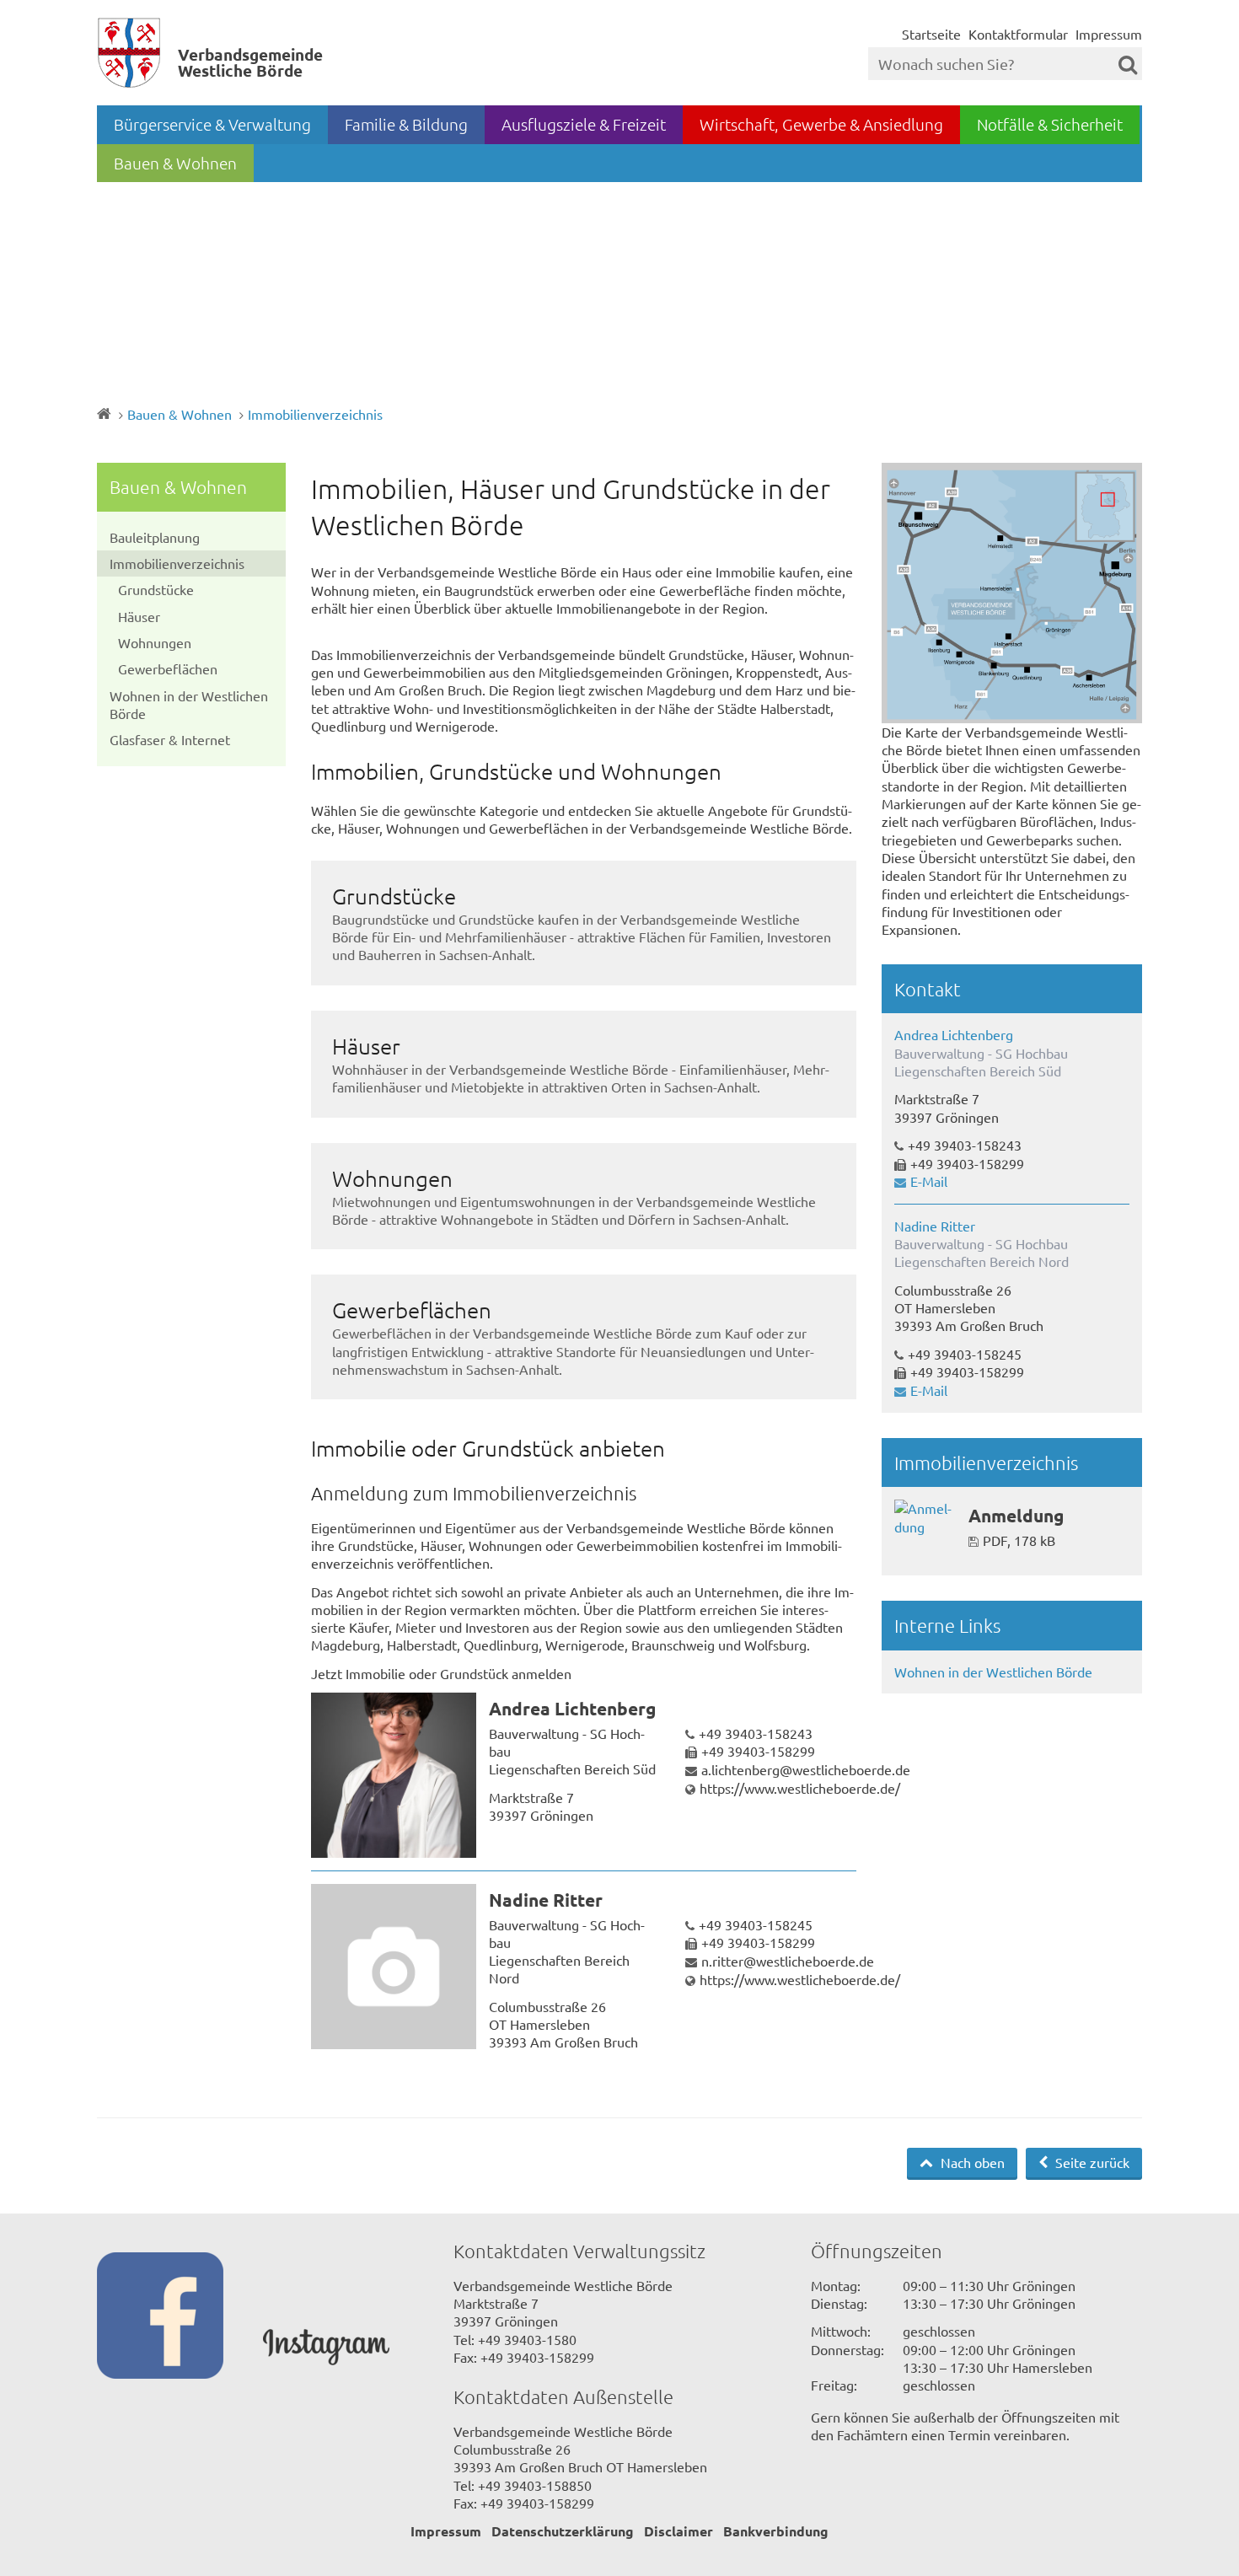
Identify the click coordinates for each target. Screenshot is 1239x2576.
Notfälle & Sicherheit (1050, 124)
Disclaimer (678, 2531)
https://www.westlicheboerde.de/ (800, 1788)
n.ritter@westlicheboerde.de (788, 1961)
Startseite (931, 34)
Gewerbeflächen (168, 668)
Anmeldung (1016, 1515)
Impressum (1109, 34)
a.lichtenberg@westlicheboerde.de (806, 1769)
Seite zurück (1091, 2162)
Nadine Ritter (546, 1900)
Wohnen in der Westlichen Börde (189, 704)
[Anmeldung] (925, 1518)
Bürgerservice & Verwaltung (212, 124)
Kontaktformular (1018, 34)
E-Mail (929, 1181)
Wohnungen (155, 642)
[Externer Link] (180, 2317)
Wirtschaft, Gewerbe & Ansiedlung (821, 124)
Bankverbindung (776, 2531)
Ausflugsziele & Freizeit (584, 124)
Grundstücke (156, 589)
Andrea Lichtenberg (572, 1708)
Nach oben (971, 2162)
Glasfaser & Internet (170, 739)
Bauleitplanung (155, 537)
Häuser (139, 616)
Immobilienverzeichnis (315, 414)
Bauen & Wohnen (175, 163)
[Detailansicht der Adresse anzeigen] (394, 1775)
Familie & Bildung (406, 124)
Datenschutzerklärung (563, 2531)
